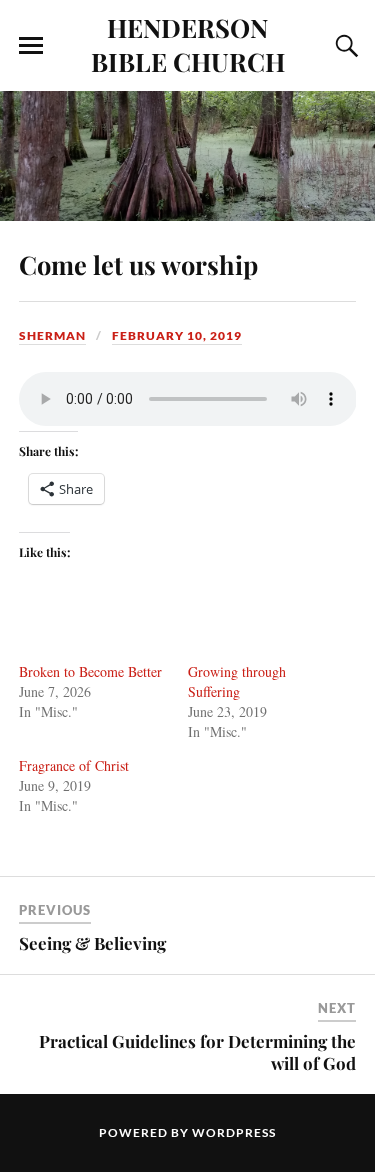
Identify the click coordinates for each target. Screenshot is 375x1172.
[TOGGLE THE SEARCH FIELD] (344, 46)
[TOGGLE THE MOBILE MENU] (31, 46)
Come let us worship (138, 264)
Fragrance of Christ (74, 765)
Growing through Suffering (237, 681)
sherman (52, 335)
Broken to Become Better (90, 671)
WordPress (234, 1132)
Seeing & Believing (92, 943)
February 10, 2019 (177, 335)
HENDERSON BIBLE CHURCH (188, 44)
